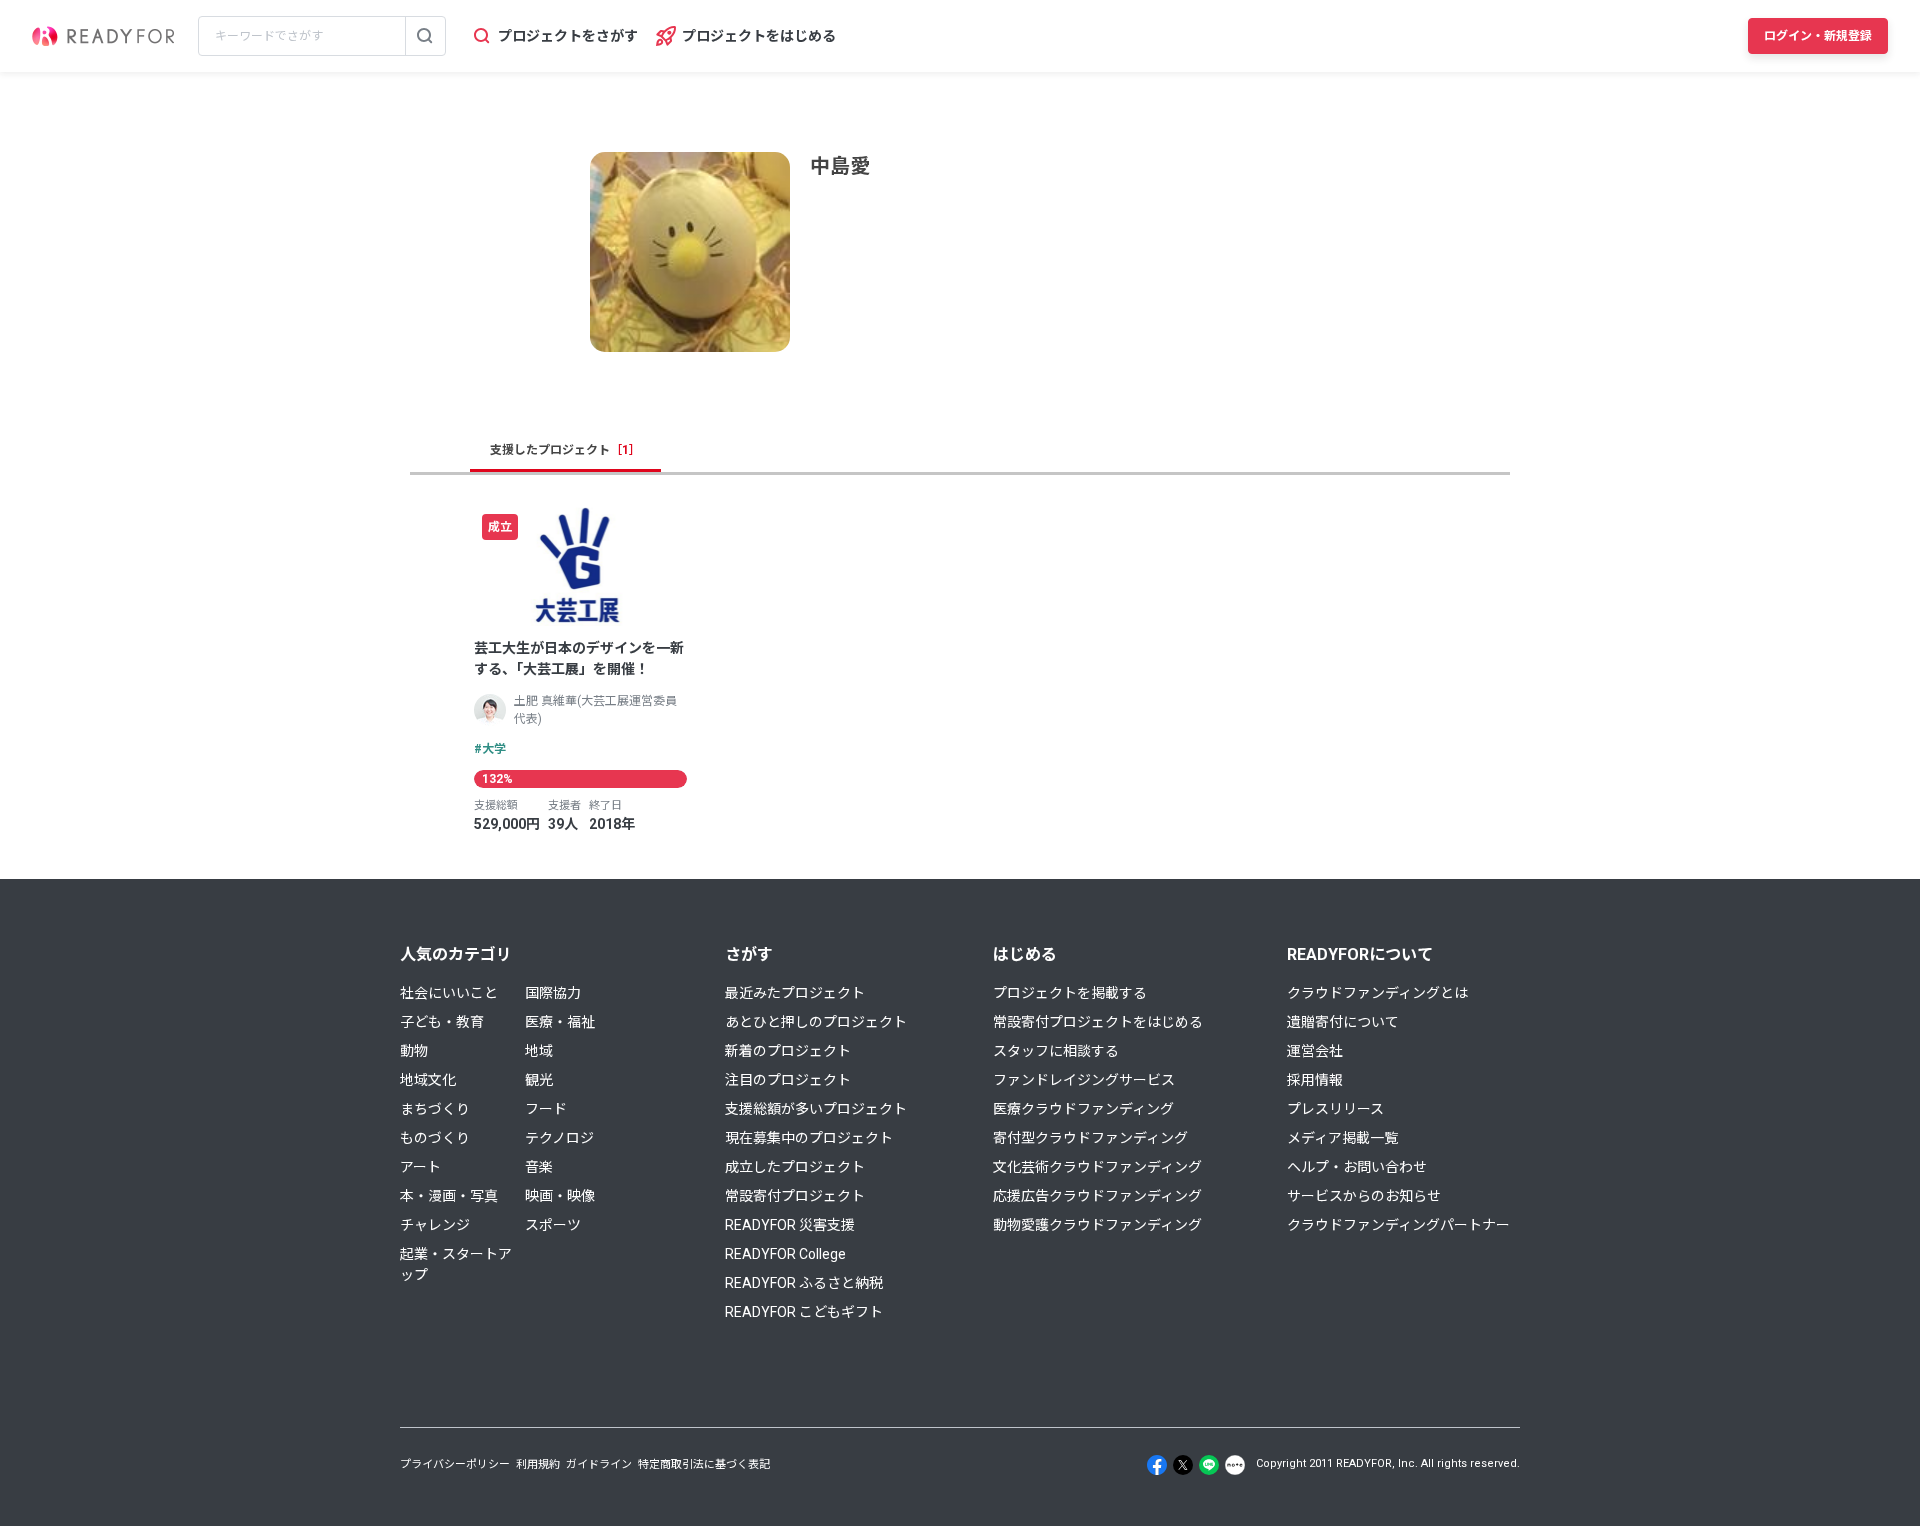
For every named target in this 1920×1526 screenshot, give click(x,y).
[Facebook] (1157, 1465)
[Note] (1235, 1465)
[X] (1183, 1465)
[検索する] (425, 36)
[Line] (1209, 1465)
